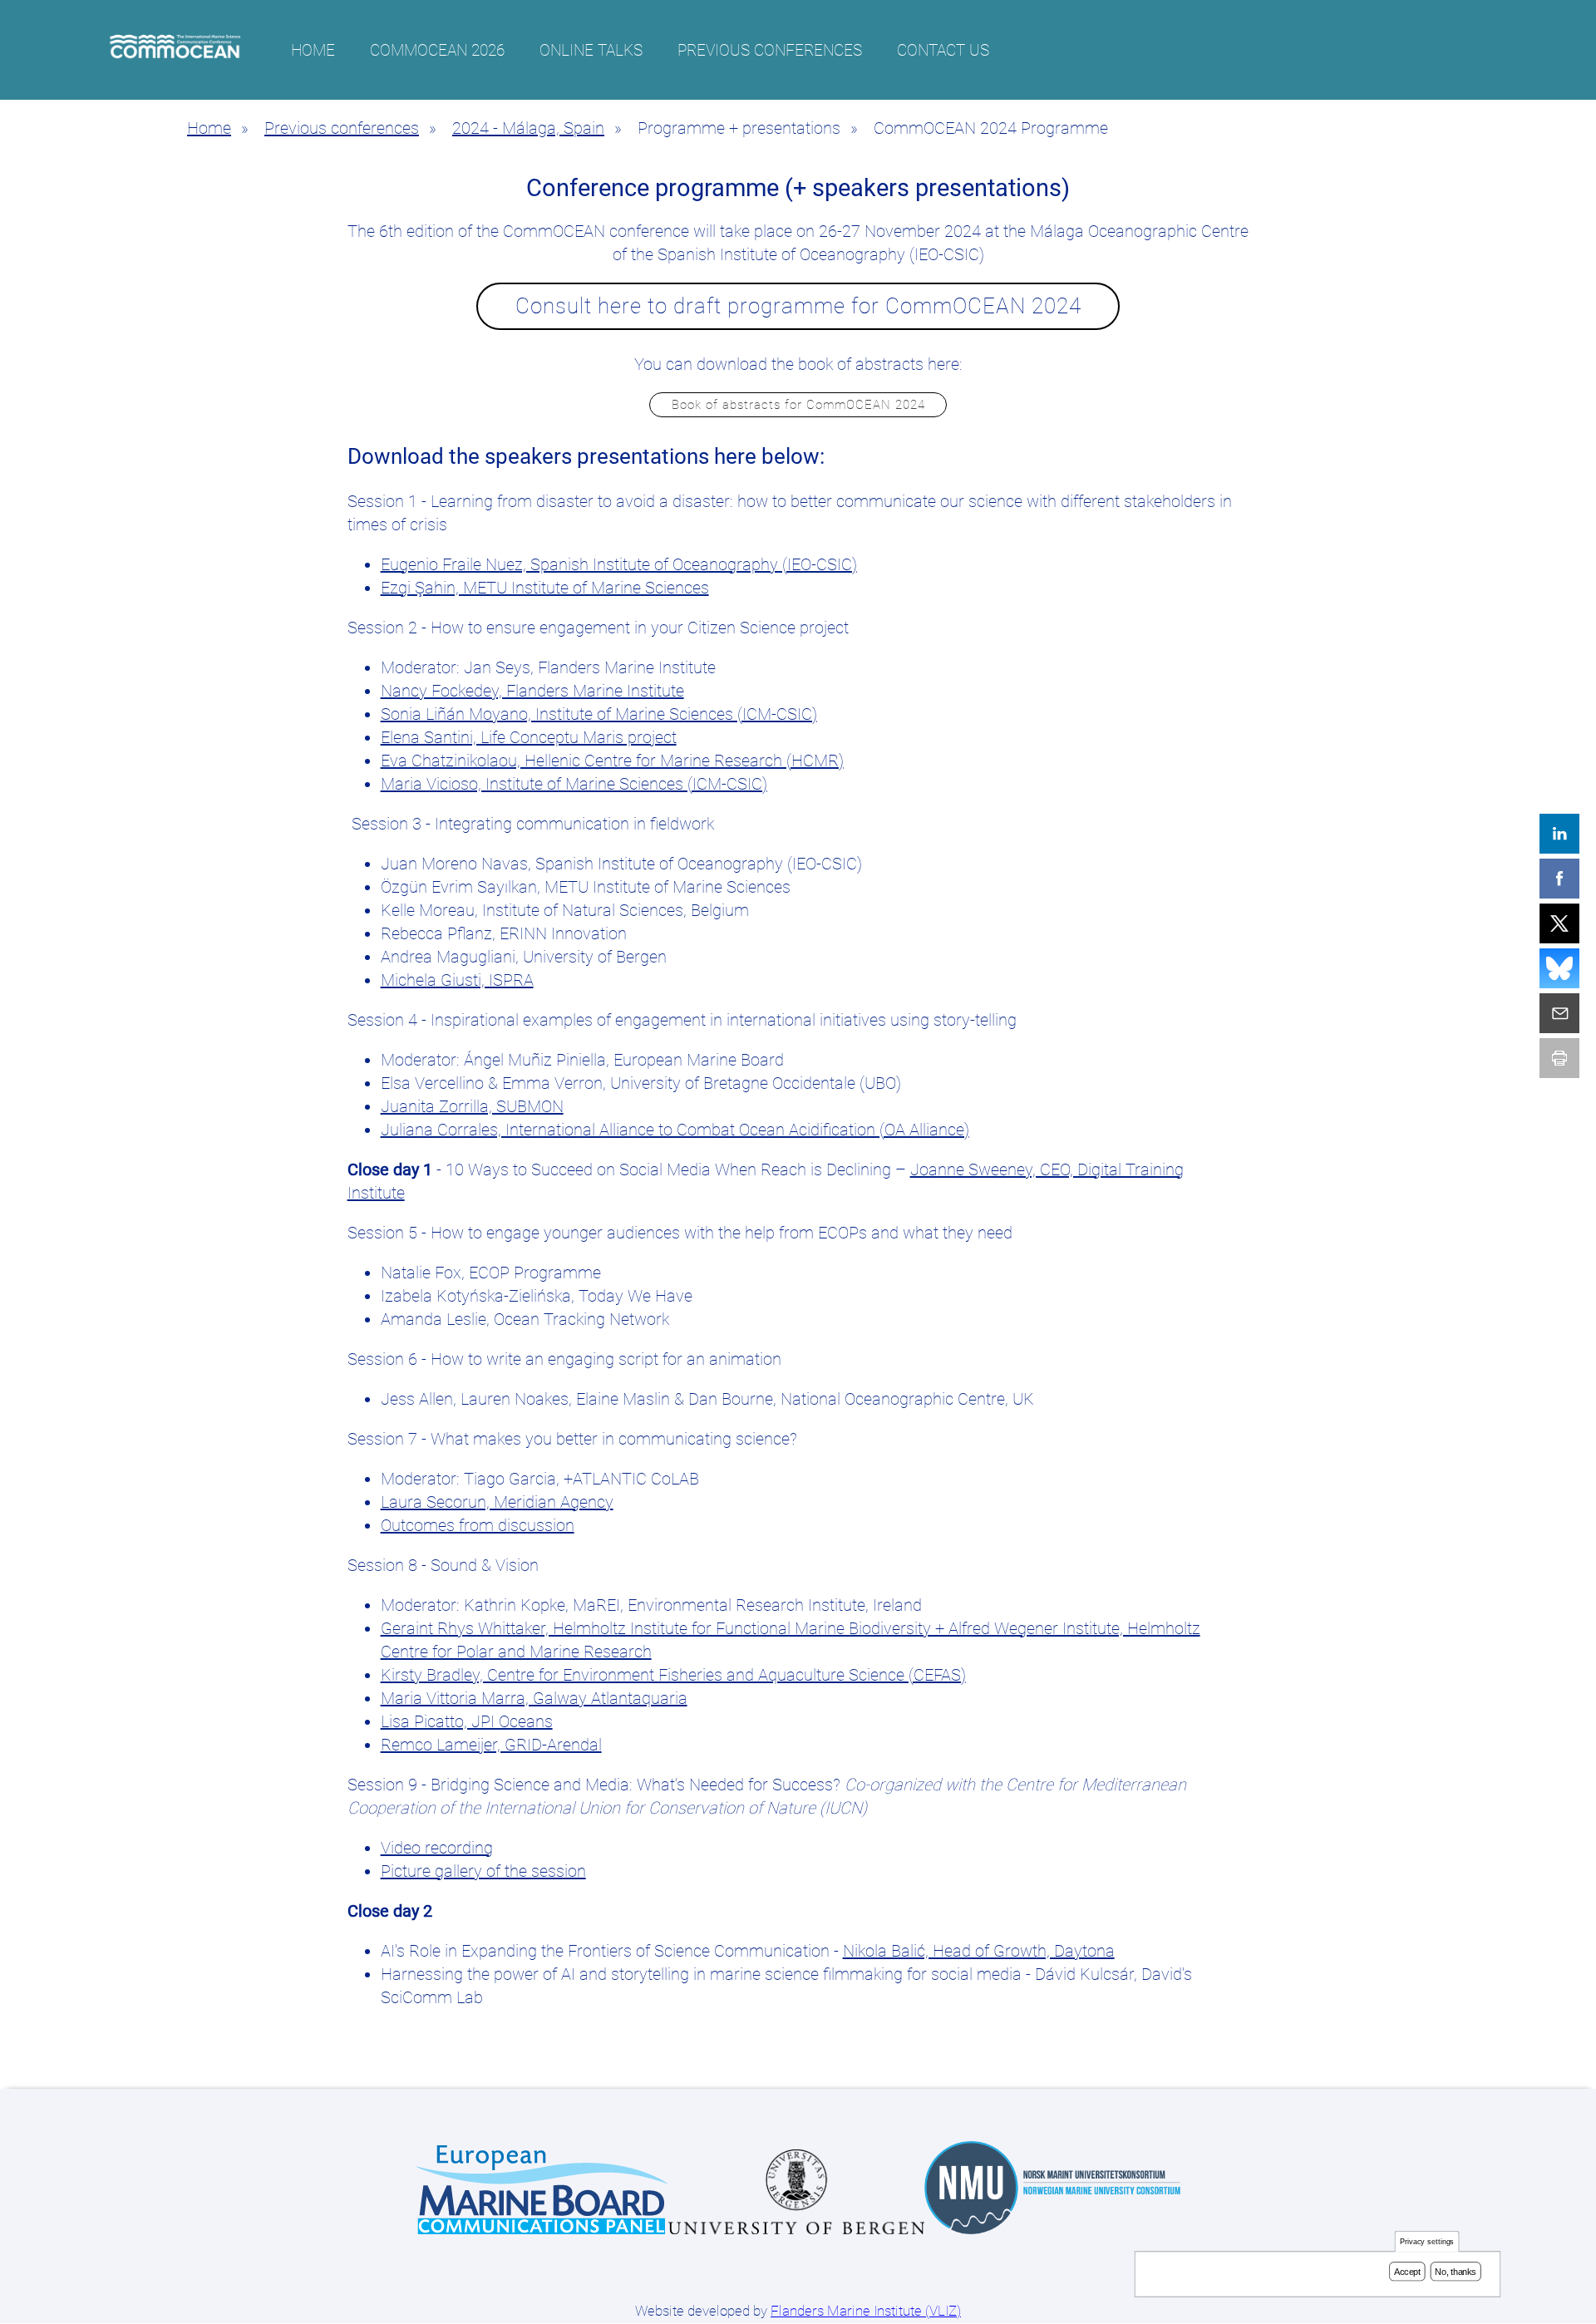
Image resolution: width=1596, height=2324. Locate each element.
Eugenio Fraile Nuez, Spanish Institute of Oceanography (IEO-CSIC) (619, 564)
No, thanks (1456, 2272)
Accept (1407, 2272)
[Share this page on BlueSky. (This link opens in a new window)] (1559, 968)
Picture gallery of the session (483, 1871)
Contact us (943, 50)
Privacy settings (1427, 2242)
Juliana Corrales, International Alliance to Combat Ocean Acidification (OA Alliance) (675, 1130)
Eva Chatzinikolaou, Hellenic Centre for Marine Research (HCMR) (612, 761)
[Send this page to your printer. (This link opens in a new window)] (1559, 1058)
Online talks (591, 50)
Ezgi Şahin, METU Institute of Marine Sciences (545, 588)
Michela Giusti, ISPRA (457, 980)
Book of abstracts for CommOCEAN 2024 (798, 405)
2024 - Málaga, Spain (528, 128)
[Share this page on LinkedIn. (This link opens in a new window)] (1559, 834)
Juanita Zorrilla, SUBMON (472, 1106)
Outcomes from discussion (478, 1525)
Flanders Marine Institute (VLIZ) (866, 2311)
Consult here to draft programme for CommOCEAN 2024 (798, 306)
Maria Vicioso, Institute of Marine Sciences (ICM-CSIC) (574, 784)
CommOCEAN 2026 (437, 50)
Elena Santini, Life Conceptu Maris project (529, 737)
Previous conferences (770, 50)
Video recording (437, 1848)
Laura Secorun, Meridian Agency (497, 1502)
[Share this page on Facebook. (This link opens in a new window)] (1559, 879)
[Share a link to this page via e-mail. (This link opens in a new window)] (1559, 1013)
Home (313, 50)
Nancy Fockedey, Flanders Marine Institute (532, 691)
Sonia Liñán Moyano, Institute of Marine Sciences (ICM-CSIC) (599, 714)
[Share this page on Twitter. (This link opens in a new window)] (1559, 923)
